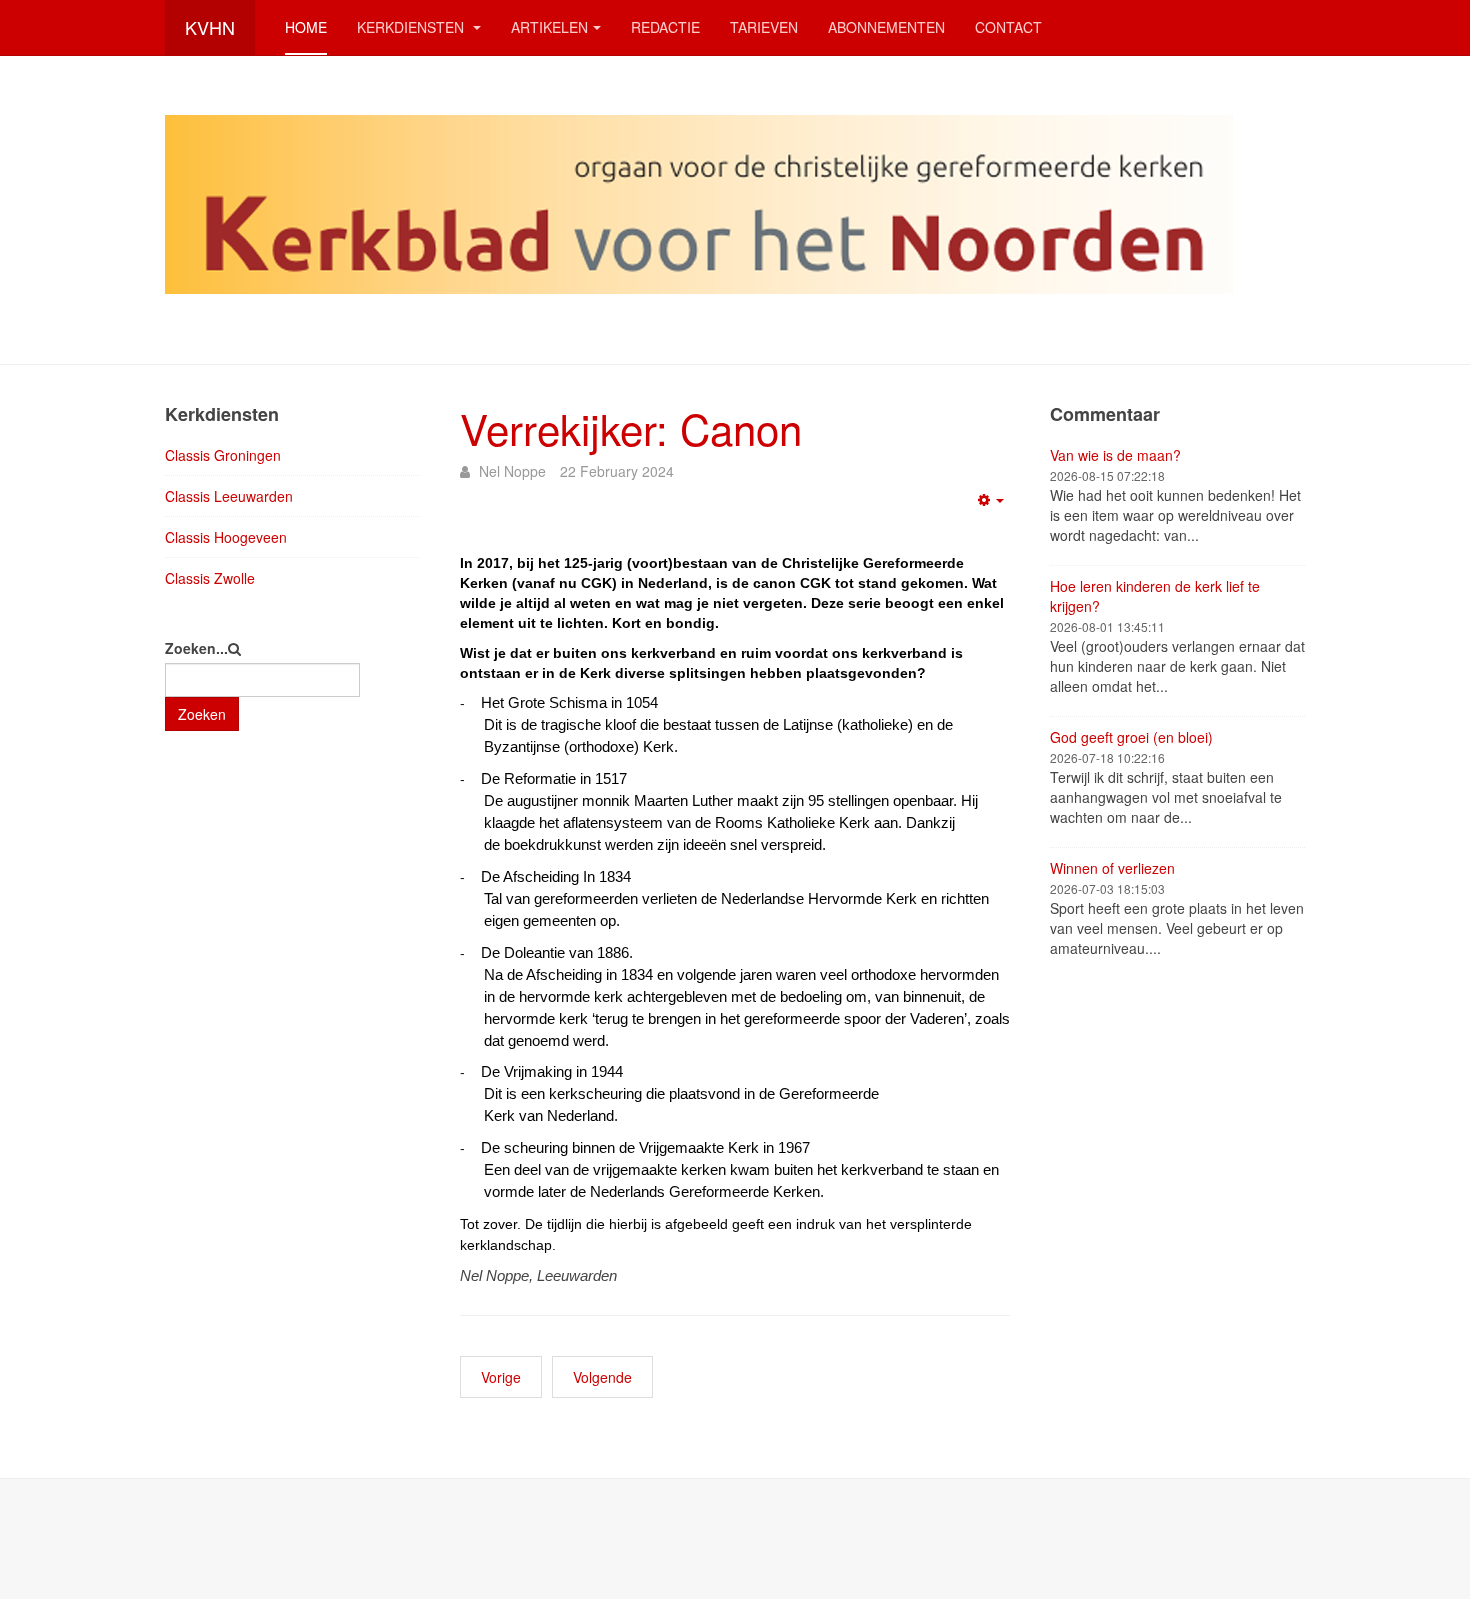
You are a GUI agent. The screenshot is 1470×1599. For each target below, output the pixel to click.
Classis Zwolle (210, 578)
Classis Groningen (223, 455)
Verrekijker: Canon (631, 428)
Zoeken (202, 714)
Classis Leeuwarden (229, 496)
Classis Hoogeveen (226, 537)
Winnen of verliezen (1112, 868)
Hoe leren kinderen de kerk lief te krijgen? (1155, 596)
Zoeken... (196, 648)
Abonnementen (886, 27)
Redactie (665, 27)
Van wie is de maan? (1115, 455)
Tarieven (764, 27)
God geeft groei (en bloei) (1131, 737)
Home (306, 27)
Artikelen (549, 27)
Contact (1008, 27)
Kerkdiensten (412, 27)
